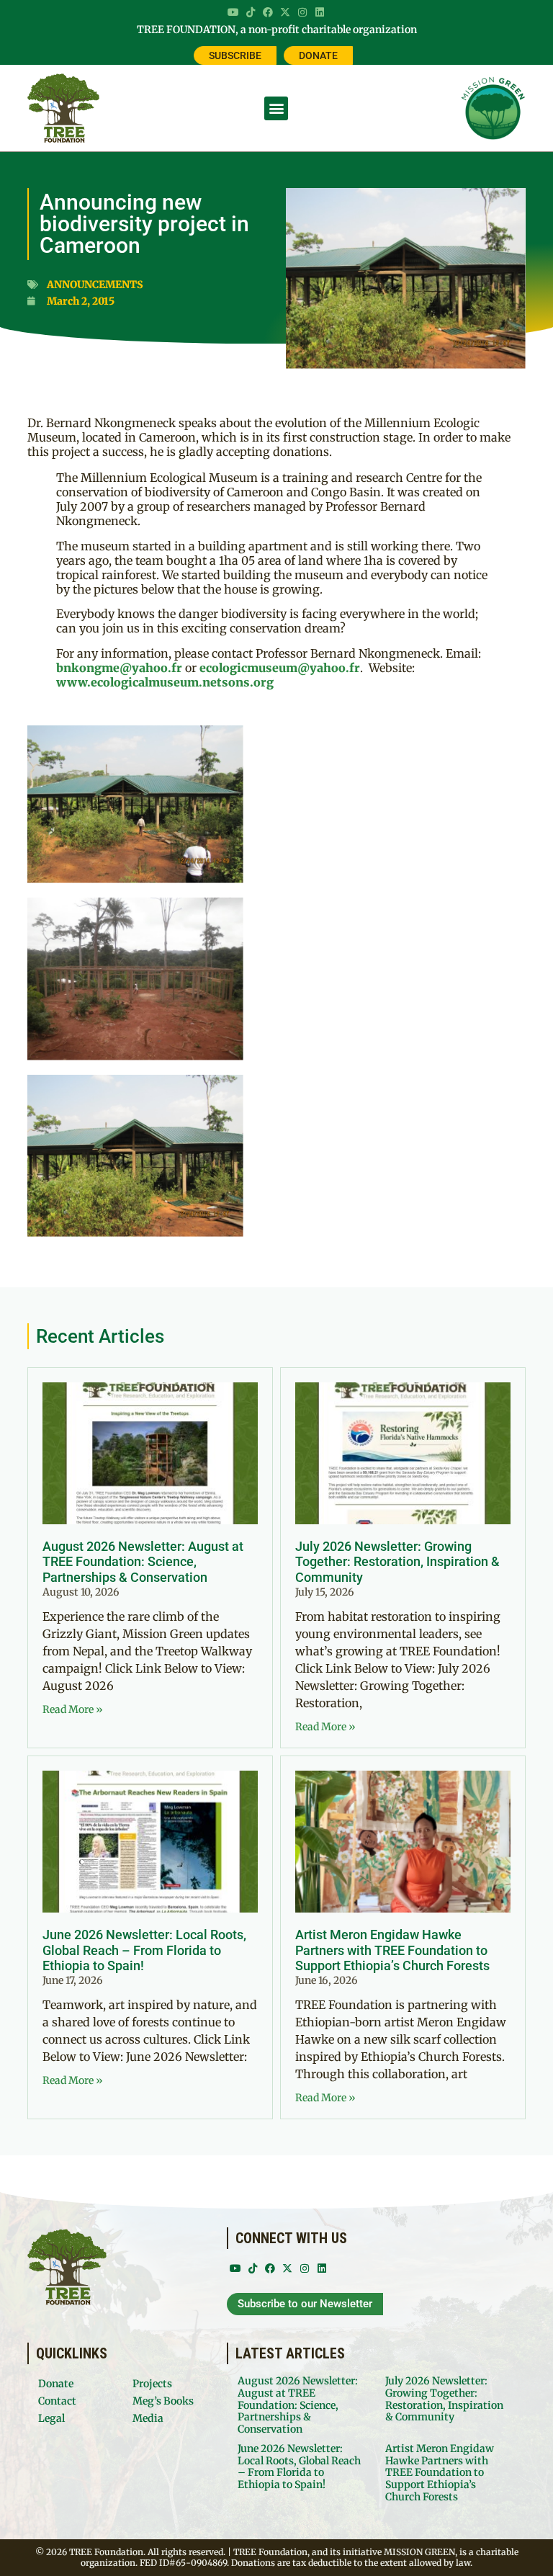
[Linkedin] (320, 12)
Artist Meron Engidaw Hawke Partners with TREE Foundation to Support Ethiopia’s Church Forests (392, 1950)
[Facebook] (268, 12)
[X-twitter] (285, 12)
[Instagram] (302, 12)
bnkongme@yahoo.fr (119, 668)
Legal (51, 2418)
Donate (56, 2384)
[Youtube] (233, 12)
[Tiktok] (251, 12)
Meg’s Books (163, 2401)
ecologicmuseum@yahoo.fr (280, 668)
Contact (57, 2401)
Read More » (73, 1709)
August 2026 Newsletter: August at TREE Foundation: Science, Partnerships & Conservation (143, 1562)
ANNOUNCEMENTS (95, 285)
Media (148, 2418)
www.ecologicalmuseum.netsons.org (165, 682)
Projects (152, 2384)
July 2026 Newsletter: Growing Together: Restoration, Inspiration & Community (397, 1562)
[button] (276, 108)
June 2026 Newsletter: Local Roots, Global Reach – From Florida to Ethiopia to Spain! (144, 1950)
